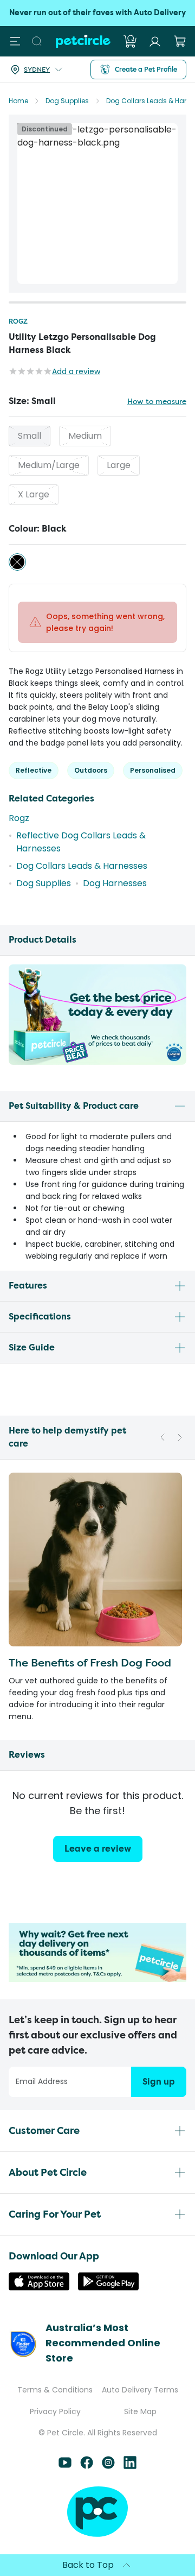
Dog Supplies (67, 101)
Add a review (76, 371)
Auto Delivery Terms (140, 2390)
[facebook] (87, 2466)
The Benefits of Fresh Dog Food (90, 1662)
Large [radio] (119, 465)
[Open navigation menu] (15, 41)
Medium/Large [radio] (49, 465)
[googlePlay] (108, 2287)
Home (18, 101)
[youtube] (65, 2466)
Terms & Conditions (55, 2390)
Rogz (18, 321)
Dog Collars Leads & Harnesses (82, 866)
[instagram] (108, 2466)
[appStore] (39, 2287)
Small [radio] (30, 436)
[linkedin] (130, 2466)
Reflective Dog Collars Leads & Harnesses (81, 842)
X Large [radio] (34, 494)
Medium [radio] (85, 436)
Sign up (159, 2082)
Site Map (140, 2411)
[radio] (17, 562)
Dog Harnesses (115, 883)
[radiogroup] (97, 465)
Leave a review (98, 1849)
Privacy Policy (55, 2411)
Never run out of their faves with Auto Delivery (97, 13)
